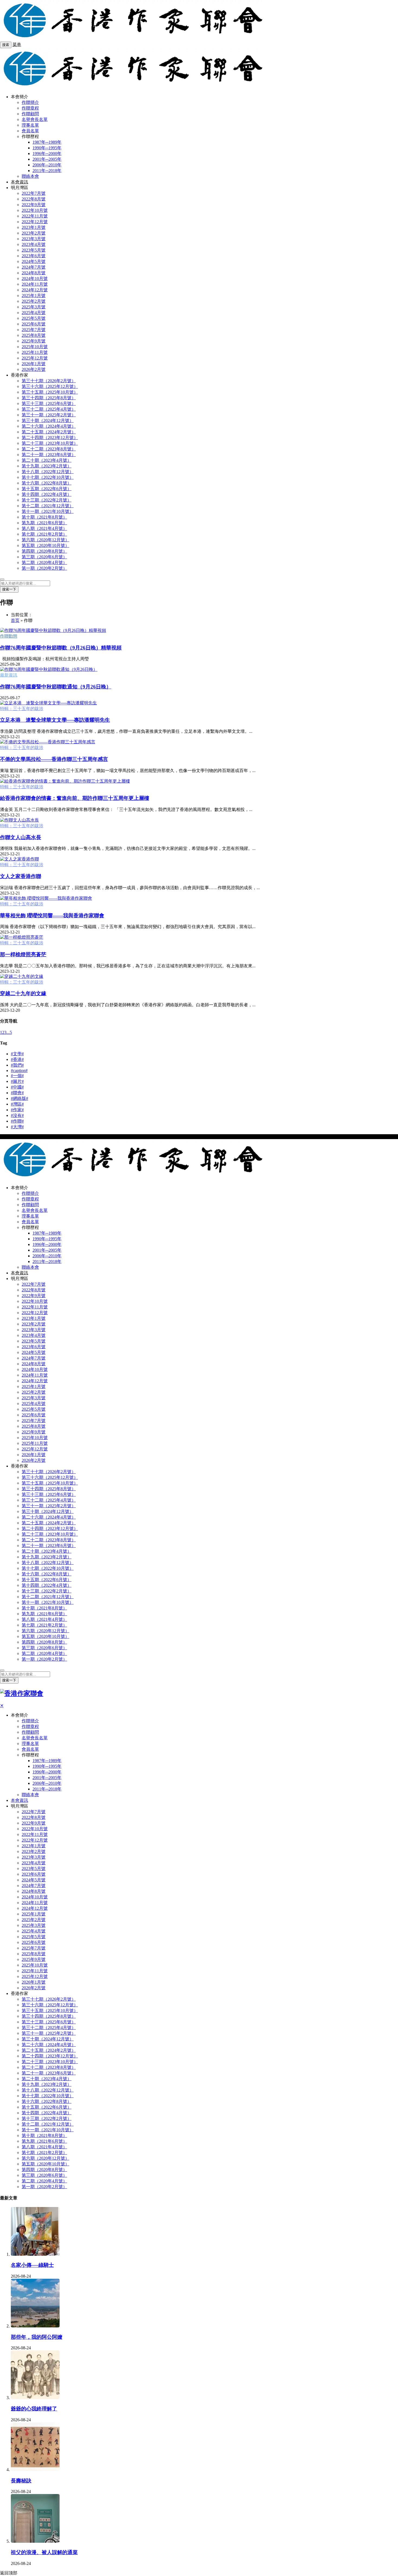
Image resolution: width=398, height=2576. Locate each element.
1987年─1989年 (47, 142)
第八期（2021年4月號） (44, 528)
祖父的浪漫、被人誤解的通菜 (44, 2552)
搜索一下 (9, 589)
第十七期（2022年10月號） (48, 477)
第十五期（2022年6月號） (47, 489)
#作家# (17, 1110)
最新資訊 (9, 675)
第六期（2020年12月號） (45, 540)
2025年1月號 (34, 296)
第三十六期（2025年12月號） (50, 386)
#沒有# (17, 1115)
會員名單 (30, 131)
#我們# (17, 1065)
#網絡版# (19, 1098)
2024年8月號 (34, 273)
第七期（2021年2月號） (44, 534)
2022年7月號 (34, 193)
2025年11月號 (35, 352)
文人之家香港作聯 (21, 876)
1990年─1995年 (47, 148)
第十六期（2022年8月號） (47, 483)
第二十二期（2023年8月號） (49, 449)
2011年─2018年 (47, 171)
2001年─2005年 (47, 159)
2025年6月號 (34, 324)
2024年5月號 (34, 261)
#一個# (17, 1076)
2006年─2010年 (47, 165)
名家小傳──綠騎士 (32, 2265)
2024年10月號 (35, 278)
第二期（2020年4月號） (44, 563)
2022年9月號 (34, 205)
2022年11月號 (35, 216)
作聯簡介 (30, 102)
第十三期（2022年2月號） (47, 500)
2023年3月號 (34, 239)
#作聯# (17, 1121)
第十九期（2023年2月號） (47, 466)
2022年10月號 (35, 210)
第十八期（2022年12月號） (48, 472)
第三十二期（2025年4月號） (49, 409)
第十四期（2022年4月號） (47, 494)
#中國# (17, 1087)
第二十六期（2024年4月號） (49, 426)
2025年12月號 (35, 358)
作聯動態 (9, 636)
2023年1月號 (34, 227)
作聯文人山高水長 (21, 837)
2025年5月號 (34, 318)
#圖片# (17, 1081)
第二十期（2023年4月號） (47, 460)
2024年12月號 (35, 290)
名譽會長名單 (35, 119)
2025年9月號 (34, 341)
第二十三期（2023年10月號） (50, 443)
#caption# (19, 1071)
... (8, 1032)
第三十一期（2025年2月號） (49, 415)
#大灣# (17, 1127)
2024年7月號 (34, 267)
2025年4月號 (34, 313)
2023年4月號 (34, 244)
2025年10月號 (35, 347)
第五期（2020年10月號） (45, 545)
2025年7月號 (34, 330)
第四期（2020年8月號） (44, 551)
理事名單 (30, 125)
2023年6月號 (34, 256)
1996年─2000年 (47, 154)
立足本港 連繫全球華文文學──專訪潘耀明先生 (55, 720)
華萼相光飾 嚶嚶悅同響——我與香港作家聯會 (52, 916)
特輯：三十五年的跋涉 (22, 709)
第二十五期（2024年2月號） (49, 432)
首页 (15, 620)
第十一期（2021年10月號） (48, 511)
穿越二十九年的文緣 (23, 993)
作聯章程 (30, 108)
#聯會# (17, 1093)
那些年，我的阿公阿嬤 (37, 2337)
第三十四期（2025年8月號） (49, 398)
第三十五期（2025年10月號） (50, 392)
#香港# (17, 1059)
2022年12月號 (35, 222)
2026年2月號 (34, 369)
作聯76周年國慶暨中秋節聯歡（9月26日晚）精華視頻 (61, 648)
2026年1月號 (34, 364)
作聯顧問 (30, 114)
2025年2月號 (34, 301)
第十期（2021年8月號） (44, 517)
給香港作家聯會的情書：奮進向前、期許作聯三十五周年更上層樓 (75, 798)
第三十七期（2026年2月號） (49, 381)
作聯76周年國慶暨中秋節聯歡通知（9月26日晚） (56, 687)
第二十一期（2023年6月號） (49, 455)
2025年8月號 (34, 335)
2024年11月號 (35, 284)
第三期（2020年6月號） (44, 557)
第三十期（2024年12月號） (48, 420)
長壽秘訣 (21, 2481)
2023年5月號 (34, 250)
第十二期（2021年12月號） (48, 506)
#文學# (17, 1054)
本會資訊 (19, 182)
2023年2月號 (34, 233)
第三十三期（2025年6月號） (49, 403)
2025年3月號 (34, 307)
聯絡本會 (30, 176)
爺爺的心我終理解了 (34, 2409)
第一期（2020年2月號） (44, 568)
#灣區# (17, 1104)
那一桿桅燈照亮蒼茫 (23, 954)
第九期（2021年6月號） (44, 523)
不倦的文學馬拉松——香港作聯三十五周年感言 (54, 759)
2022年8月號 (34, 199)
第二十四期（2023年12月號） (50, 438)
